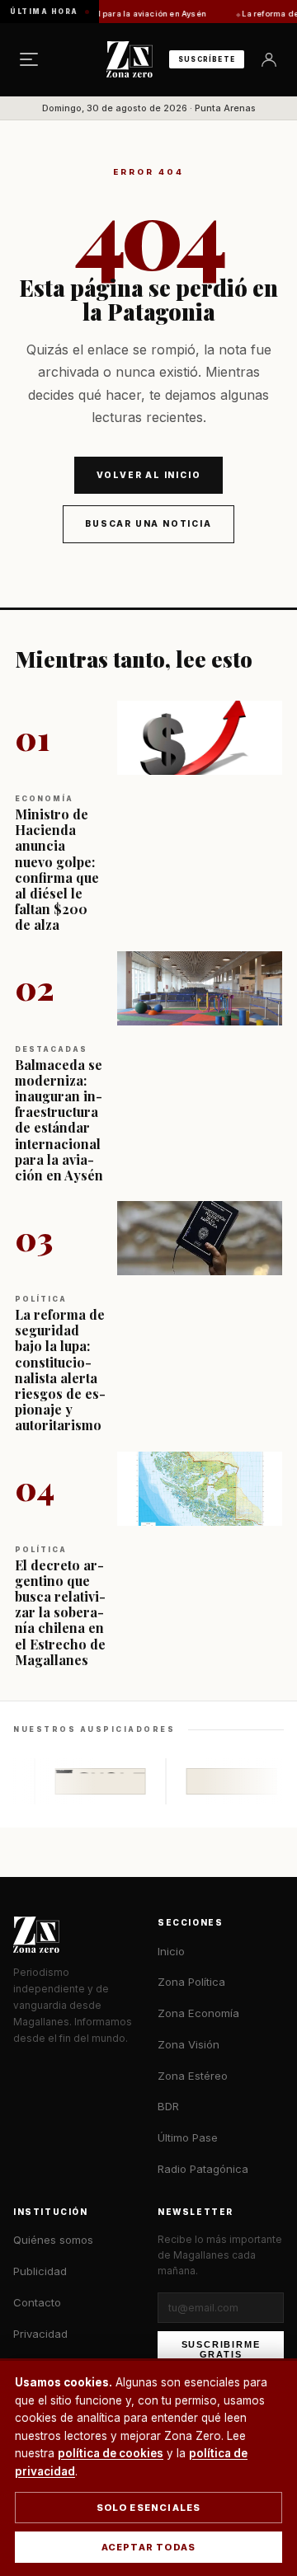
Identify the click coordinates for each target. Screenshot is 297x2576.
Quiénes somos (53, 2240)
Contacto (37, 2302)
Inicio (171, 1951)
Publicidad (40, 2271)
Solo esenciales (149, 2508)
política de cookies (111, 2453)
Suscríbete (207, 59)
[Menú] (29, 59)
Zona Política (191, 1982)
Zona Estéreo (193, 2076)
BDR (168, 2106)
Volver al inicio (149, 475)
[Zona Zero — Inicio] (130, 59)
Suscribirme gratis (221, 2349)
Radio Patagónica (203, 2169)
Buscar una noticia (148, 523)
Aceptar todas (149, 2547)
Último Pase (188, 2137)
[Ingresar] (269, 59)
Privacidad (40, 2334)
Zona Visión (189, 2044)
